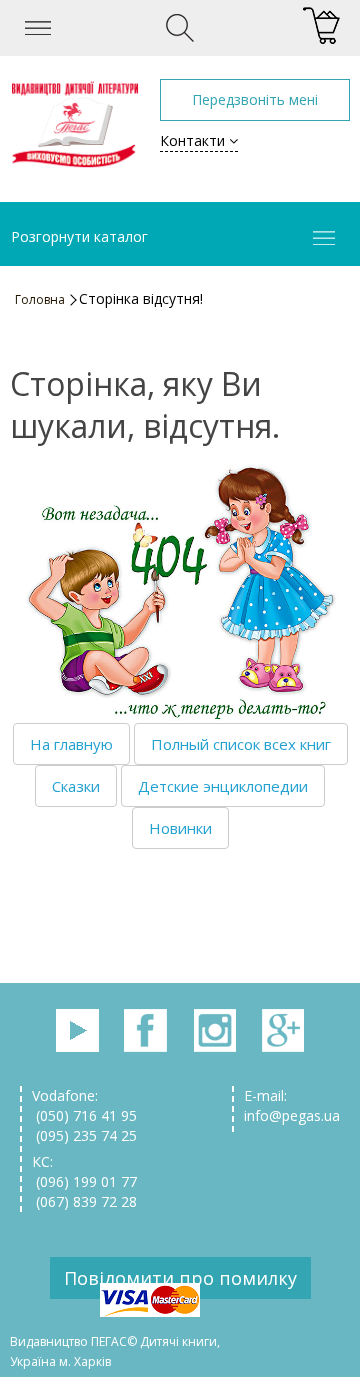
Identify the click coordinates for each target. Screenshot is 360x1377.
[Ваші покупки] (321, 26)
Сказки (76, 786)
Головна (40, 299)
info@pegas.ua (292, 1115)
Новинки (180, 828)
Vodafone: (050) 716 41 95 (84, 1105)
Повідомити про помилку (180, 1278)
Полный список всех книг (241, 744)
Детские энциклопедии (223, 786)
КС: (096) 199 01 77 (84, 1171)
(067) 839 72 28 (84, 1201)
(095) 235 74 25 (84, 1135)
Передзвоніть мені (255, 99)
